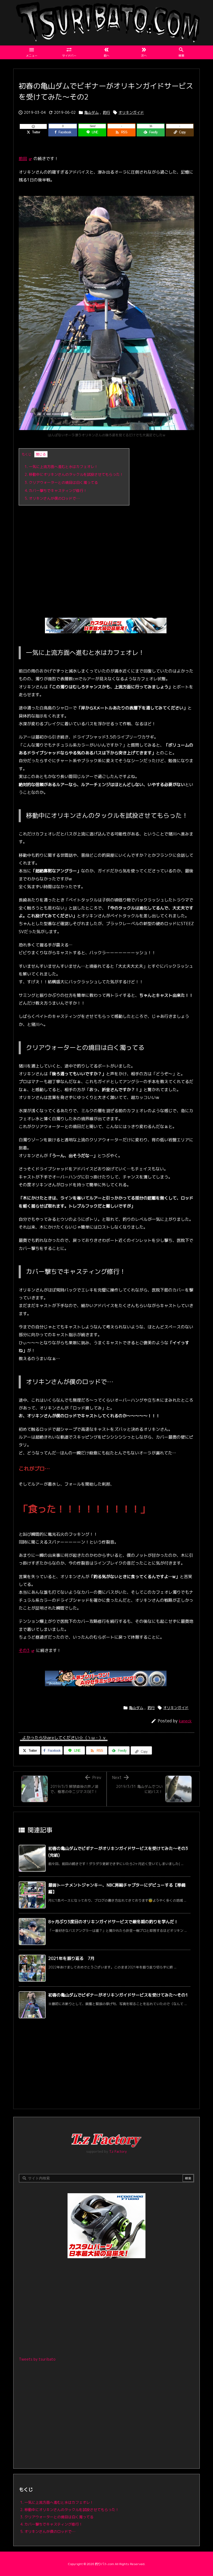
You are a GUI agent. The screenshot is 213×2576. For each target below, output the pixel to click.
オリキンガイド (131, 112)
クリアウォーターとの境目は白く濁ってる (61, 482)
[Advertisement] (106, 547)
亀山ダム (91, 112)
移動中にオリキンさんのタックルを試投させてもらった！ (74, 474)
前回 (23, 159)
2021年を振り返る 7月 (71, 1958)
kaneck (185, 1721)
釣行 (106, 112)
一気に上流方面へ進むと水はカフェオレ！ (61, 467)
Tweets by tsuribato (37, 2359)
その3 (24, 1650)
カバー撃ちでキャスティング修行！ (56, 490)
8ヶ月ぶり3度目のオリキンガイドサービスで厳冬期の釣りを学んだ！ (113, 1922)
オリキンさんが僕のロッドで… (52, 498)
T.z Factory (118, 2151)
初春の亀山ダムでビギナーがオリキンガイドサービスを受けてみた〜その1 (118, 1995)
